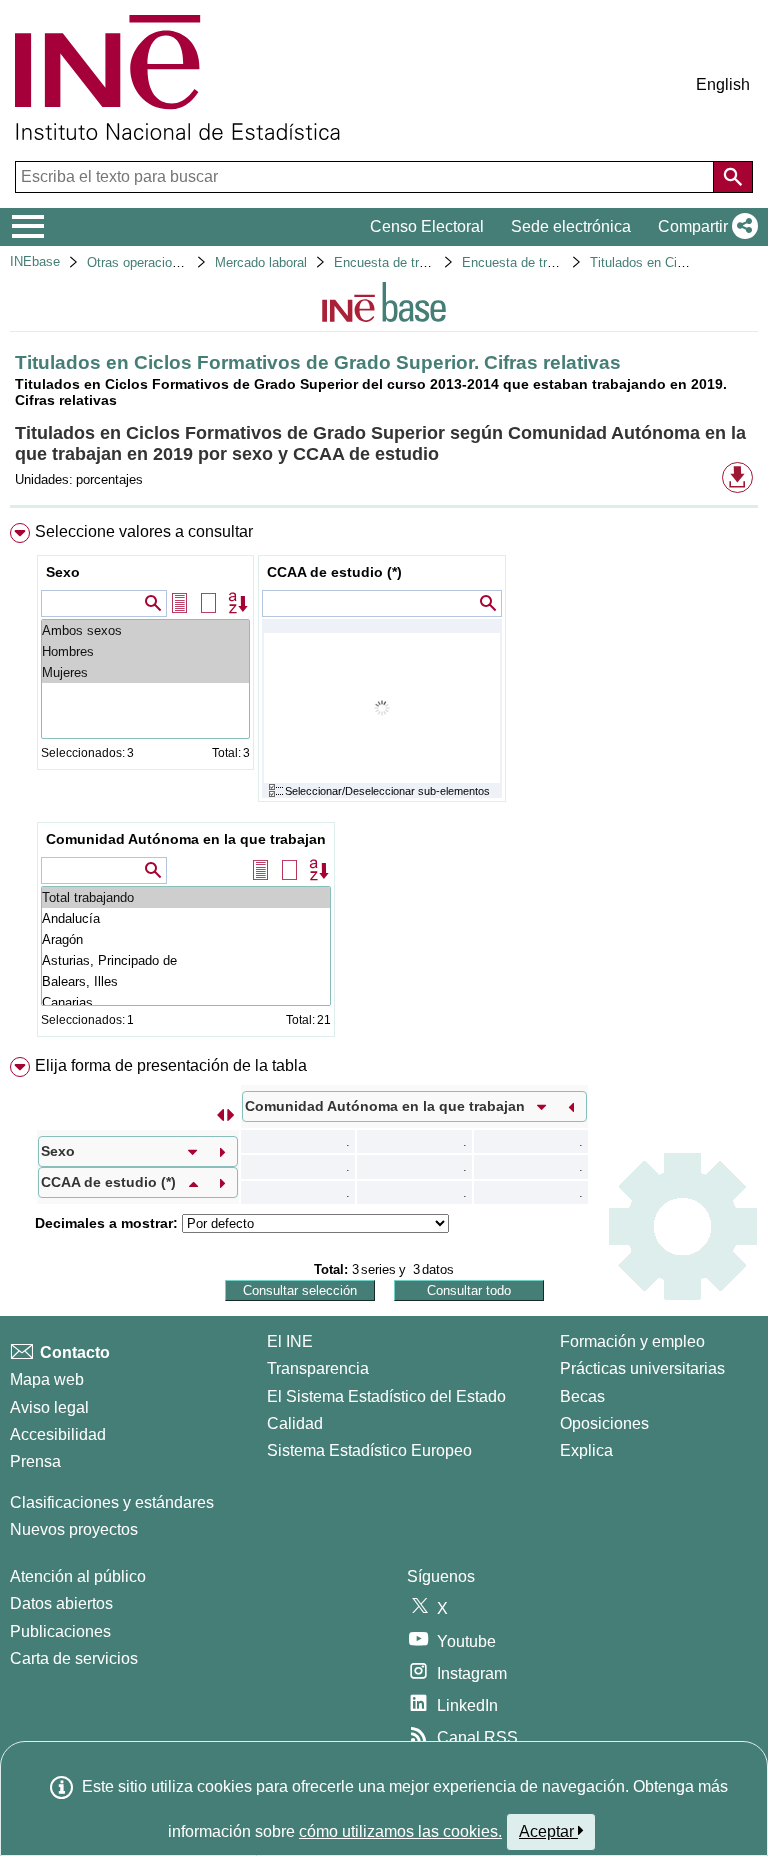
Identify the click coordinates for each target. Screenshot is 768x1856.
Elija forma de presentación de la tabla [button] (171, 1065)
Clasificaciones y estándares (112, 1502)
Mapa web (47, 1379)
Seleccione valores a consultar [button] (144, 531)
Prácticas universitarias (642, 1368)
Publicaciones (60, 1631)
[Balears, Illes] (186, 981)
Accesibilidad (58, 1434)
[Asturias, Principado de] (186, 960)
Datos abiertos (61, 1603)
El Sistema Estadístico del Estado (386, 1396)
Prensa (35, 1461)
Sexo (63, 572)
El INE (290, 1341)
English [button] (723, 84)
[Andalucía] (186, 918)
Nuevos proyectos (74, 1529)
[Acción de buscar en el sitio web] (733, 177)
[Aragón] (186, 939)
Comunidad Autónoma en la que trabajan (186, 839)
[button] (704, 227)
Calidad (295, 1423)
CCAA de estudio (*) (334, 572)
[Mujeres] (145, 672)
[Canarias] (186, 1002)
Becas (582, 1396)
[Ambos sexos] (145, 630)
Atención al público (78, 1576)
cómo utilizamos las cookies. (400, 1831)
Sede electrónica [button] (571, 226)
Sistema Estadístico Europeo (369, 1450)
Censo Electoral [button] (427, 226)
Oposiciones (604, 1423)
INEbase (35, 261)
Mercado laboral (261, 262)
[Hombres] (145, 651)
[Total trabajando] (186, 897)
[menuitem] (384, 784)
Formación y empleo (632, 1341)
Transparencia (318, 1368)
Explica (586, 1450)
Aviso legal (49, 1407)
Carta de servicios (74, 1658)
